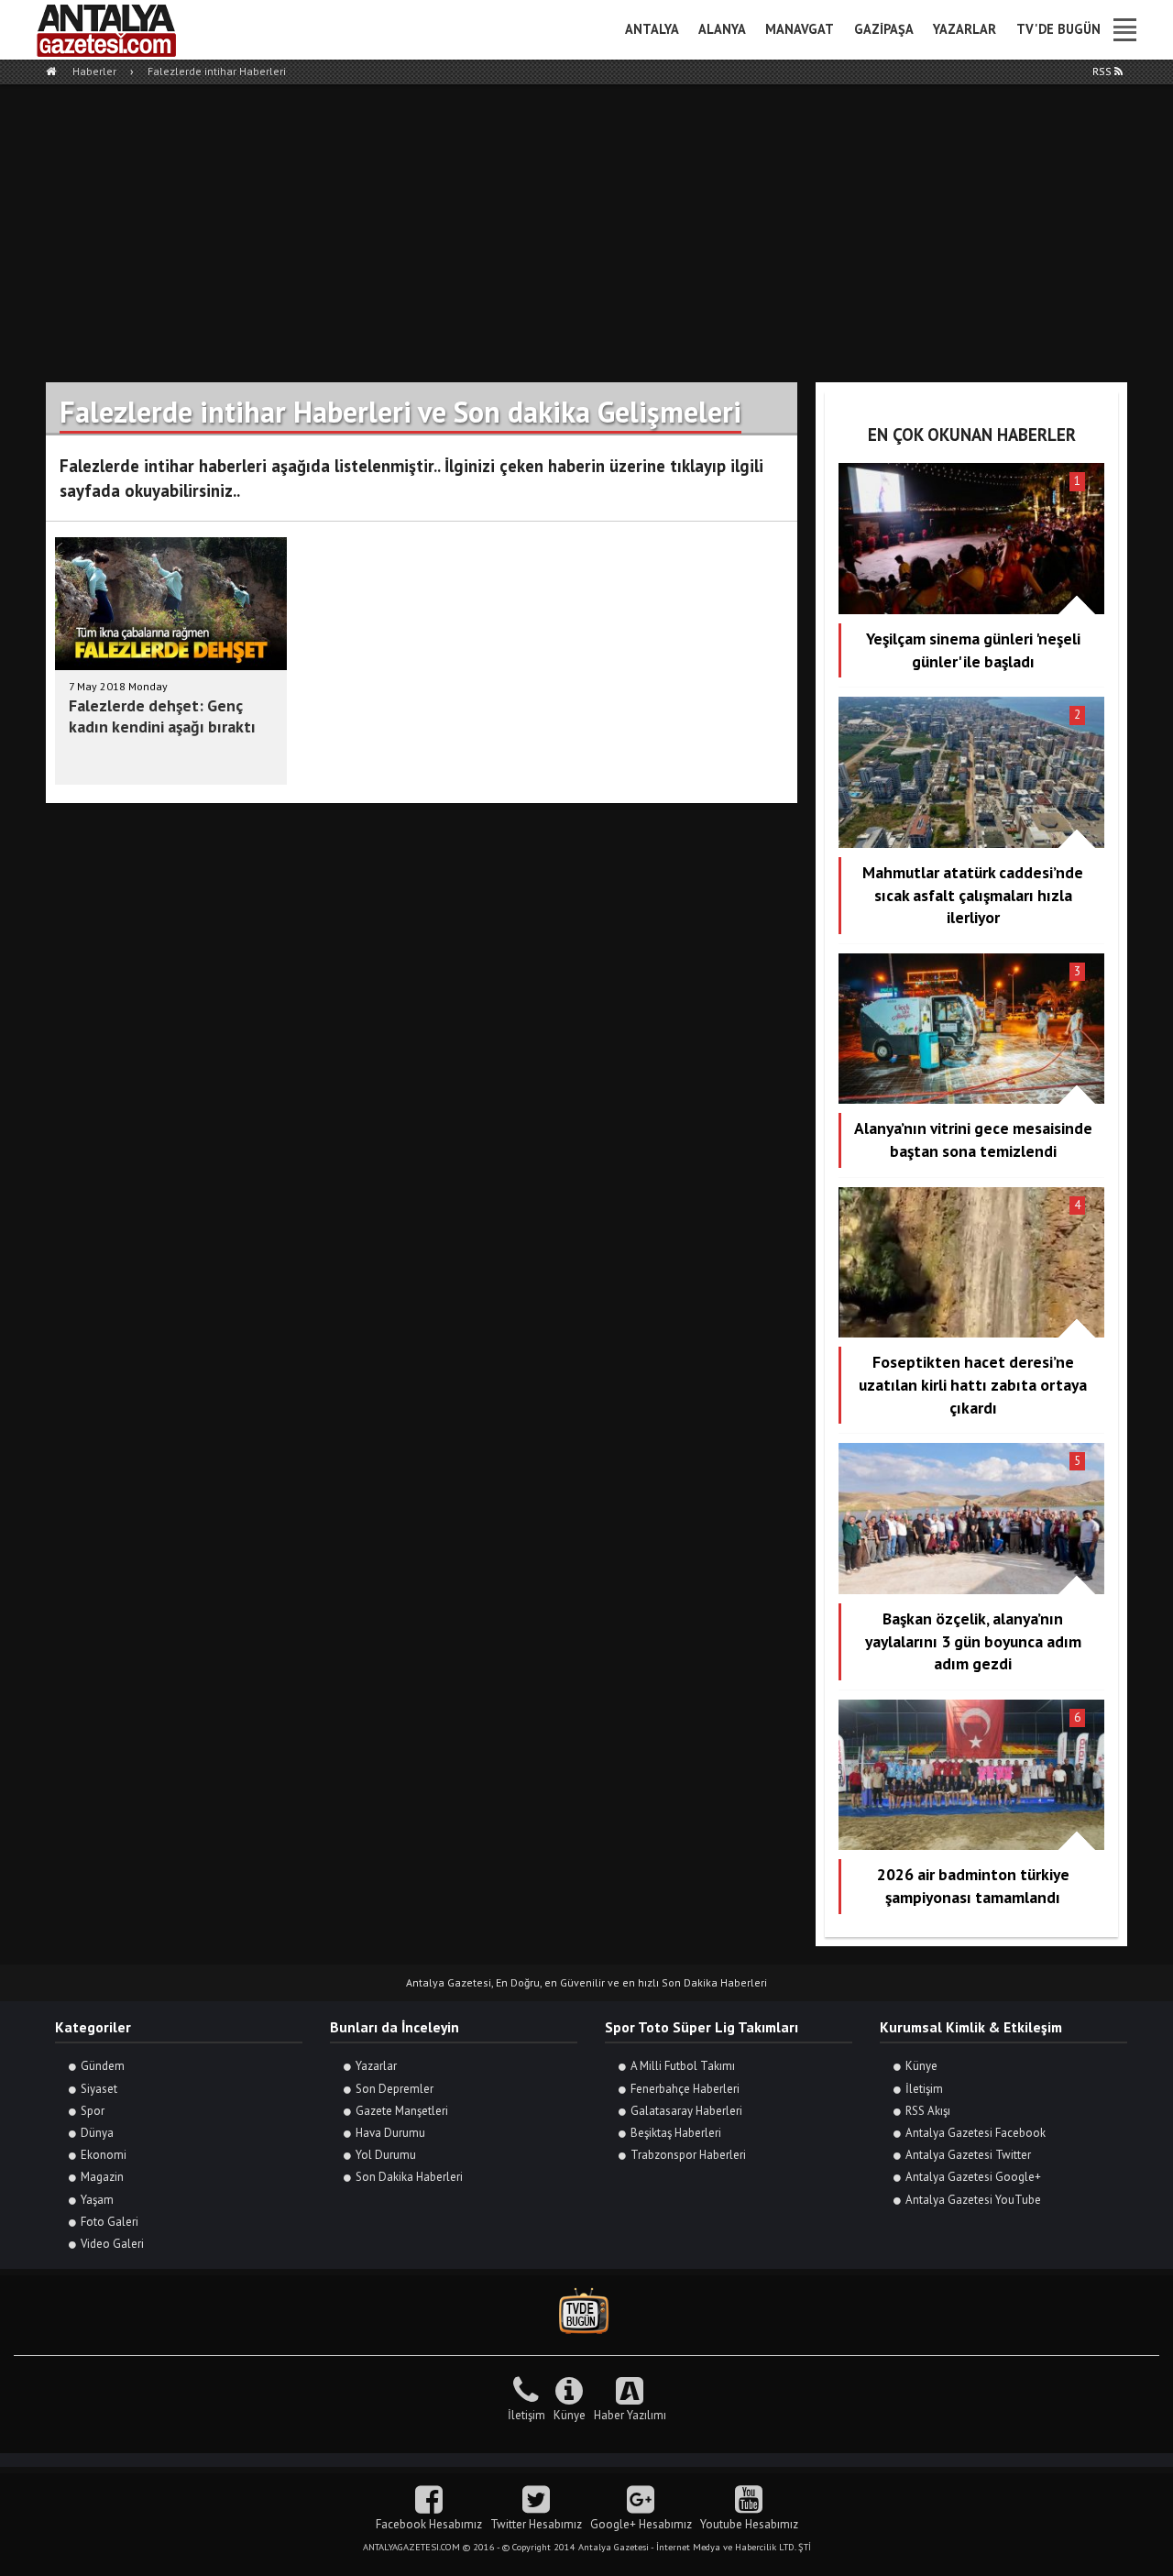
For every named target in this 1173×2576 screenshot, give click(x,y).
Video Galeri (112, 2244)
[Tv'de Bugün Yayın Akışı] (586, 2312)
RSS (1103, 71)
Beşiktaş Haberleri (676, 2133)
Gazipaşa (884, 29)
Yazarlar (965, 29)
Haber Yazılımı (630, 2415)
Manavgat (800, 29)
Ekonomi (104, 2155)
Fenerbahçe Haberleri (685, 2089)
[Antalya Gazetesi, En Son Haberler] (119, 30)
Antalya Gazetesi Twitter (968, 2155)
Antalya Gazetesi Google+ (973, 2177)
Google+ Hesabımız (641, 2524)
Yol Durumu (386, 2155)
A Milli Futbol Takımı (683, 2066)
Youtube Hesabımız (749, 2524)
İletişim (924, 2089)
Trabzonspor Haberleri (688, 2155)
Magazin (102, 2177)
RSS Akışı (928, 2111)
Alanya (722, 29)
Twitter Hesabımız (536, 2524)
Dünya (97, 2133)
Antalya (652, 29)
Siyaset (99, 2089)
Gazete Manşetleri (402, 2111)
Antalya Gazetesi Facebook (976, 2133)
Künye (921, 2066)
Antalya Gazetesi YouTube (973, 2200)
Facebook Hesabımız (429, 2524)
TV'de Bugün (1058, 29)
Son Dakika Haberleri (409, 2177)
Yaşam (97, 2200)
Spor (93, 2111)
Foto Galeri (110, 2222)
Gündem (103, 2066)
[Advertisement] (586, 222)
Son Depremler (395, 2089)
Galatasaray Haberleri (686, 2111)
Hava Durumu (390, 2133)
